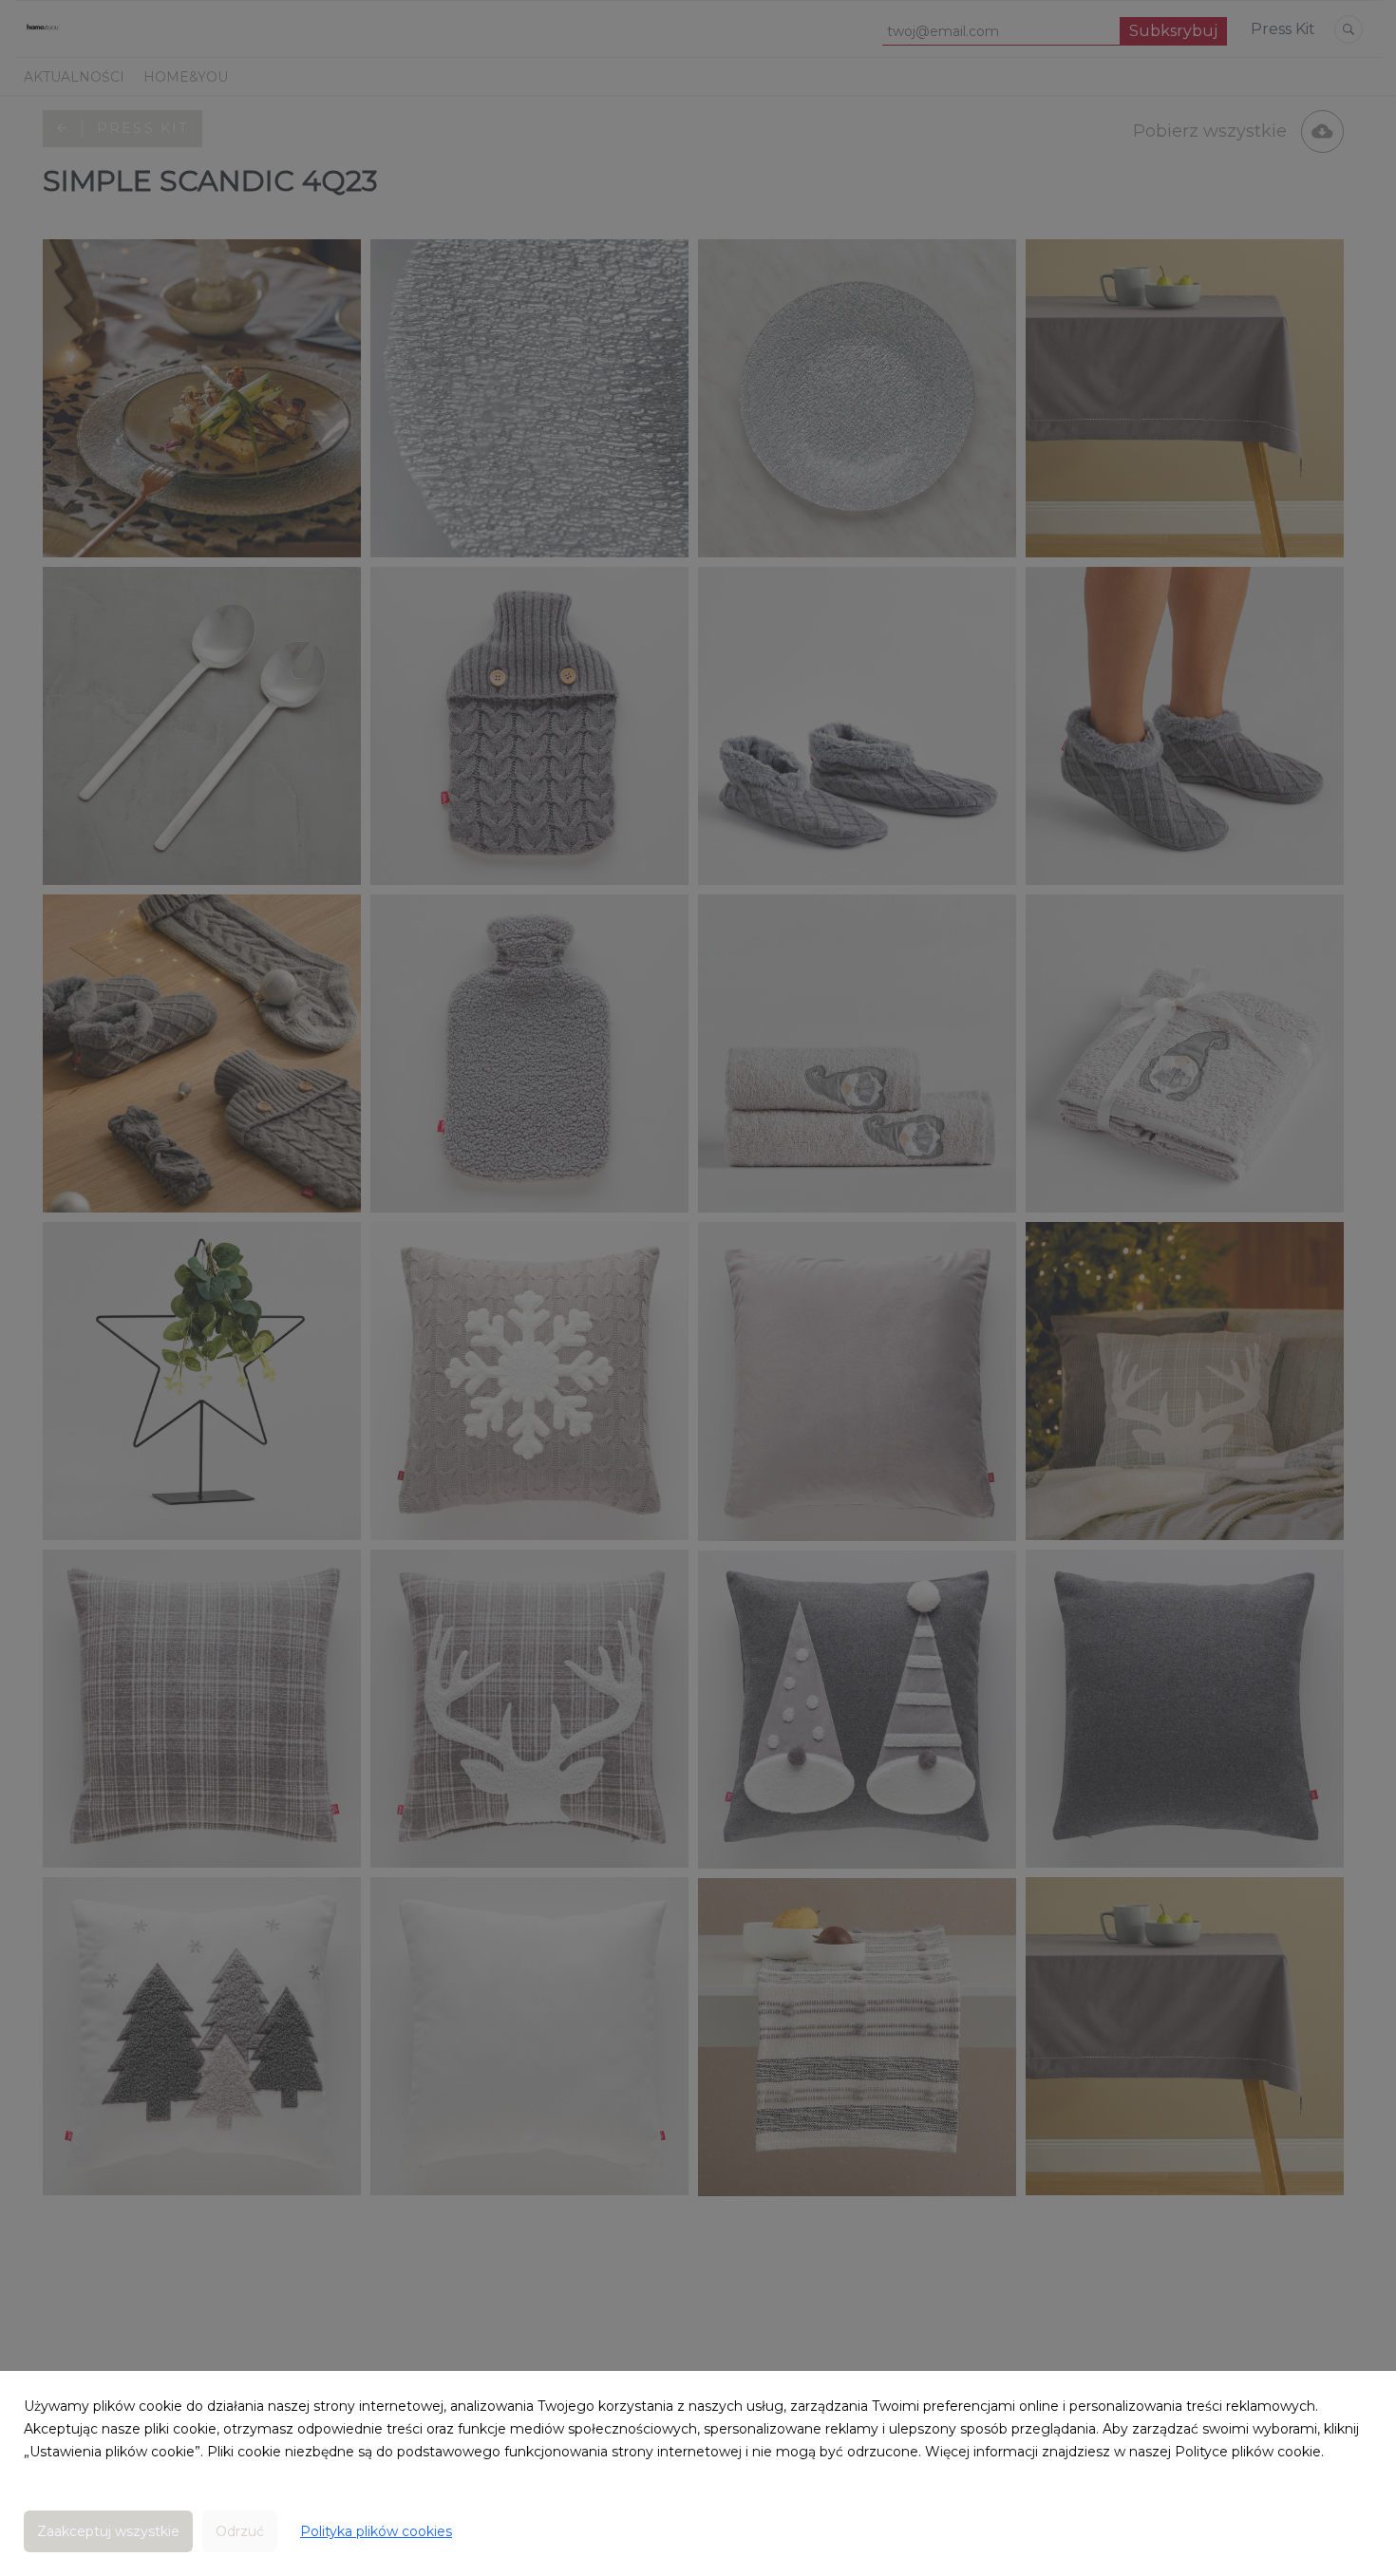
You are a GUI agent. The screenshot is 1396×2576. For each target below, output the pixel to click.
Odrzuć (240, 2531)
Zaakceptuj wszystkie (108, 2531)
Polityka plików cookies (376, 2531)
